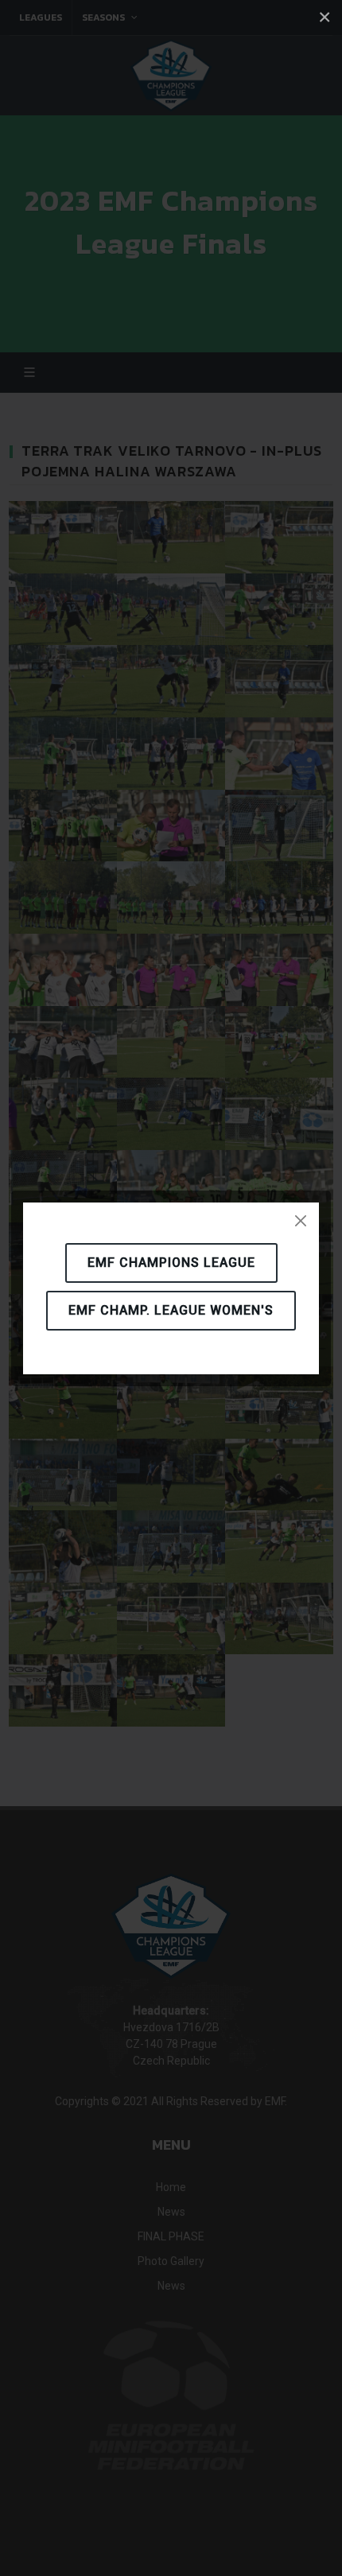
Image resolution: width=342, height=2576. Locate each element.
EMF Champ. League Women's (171, 1310)
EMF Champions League (171, 1263)
